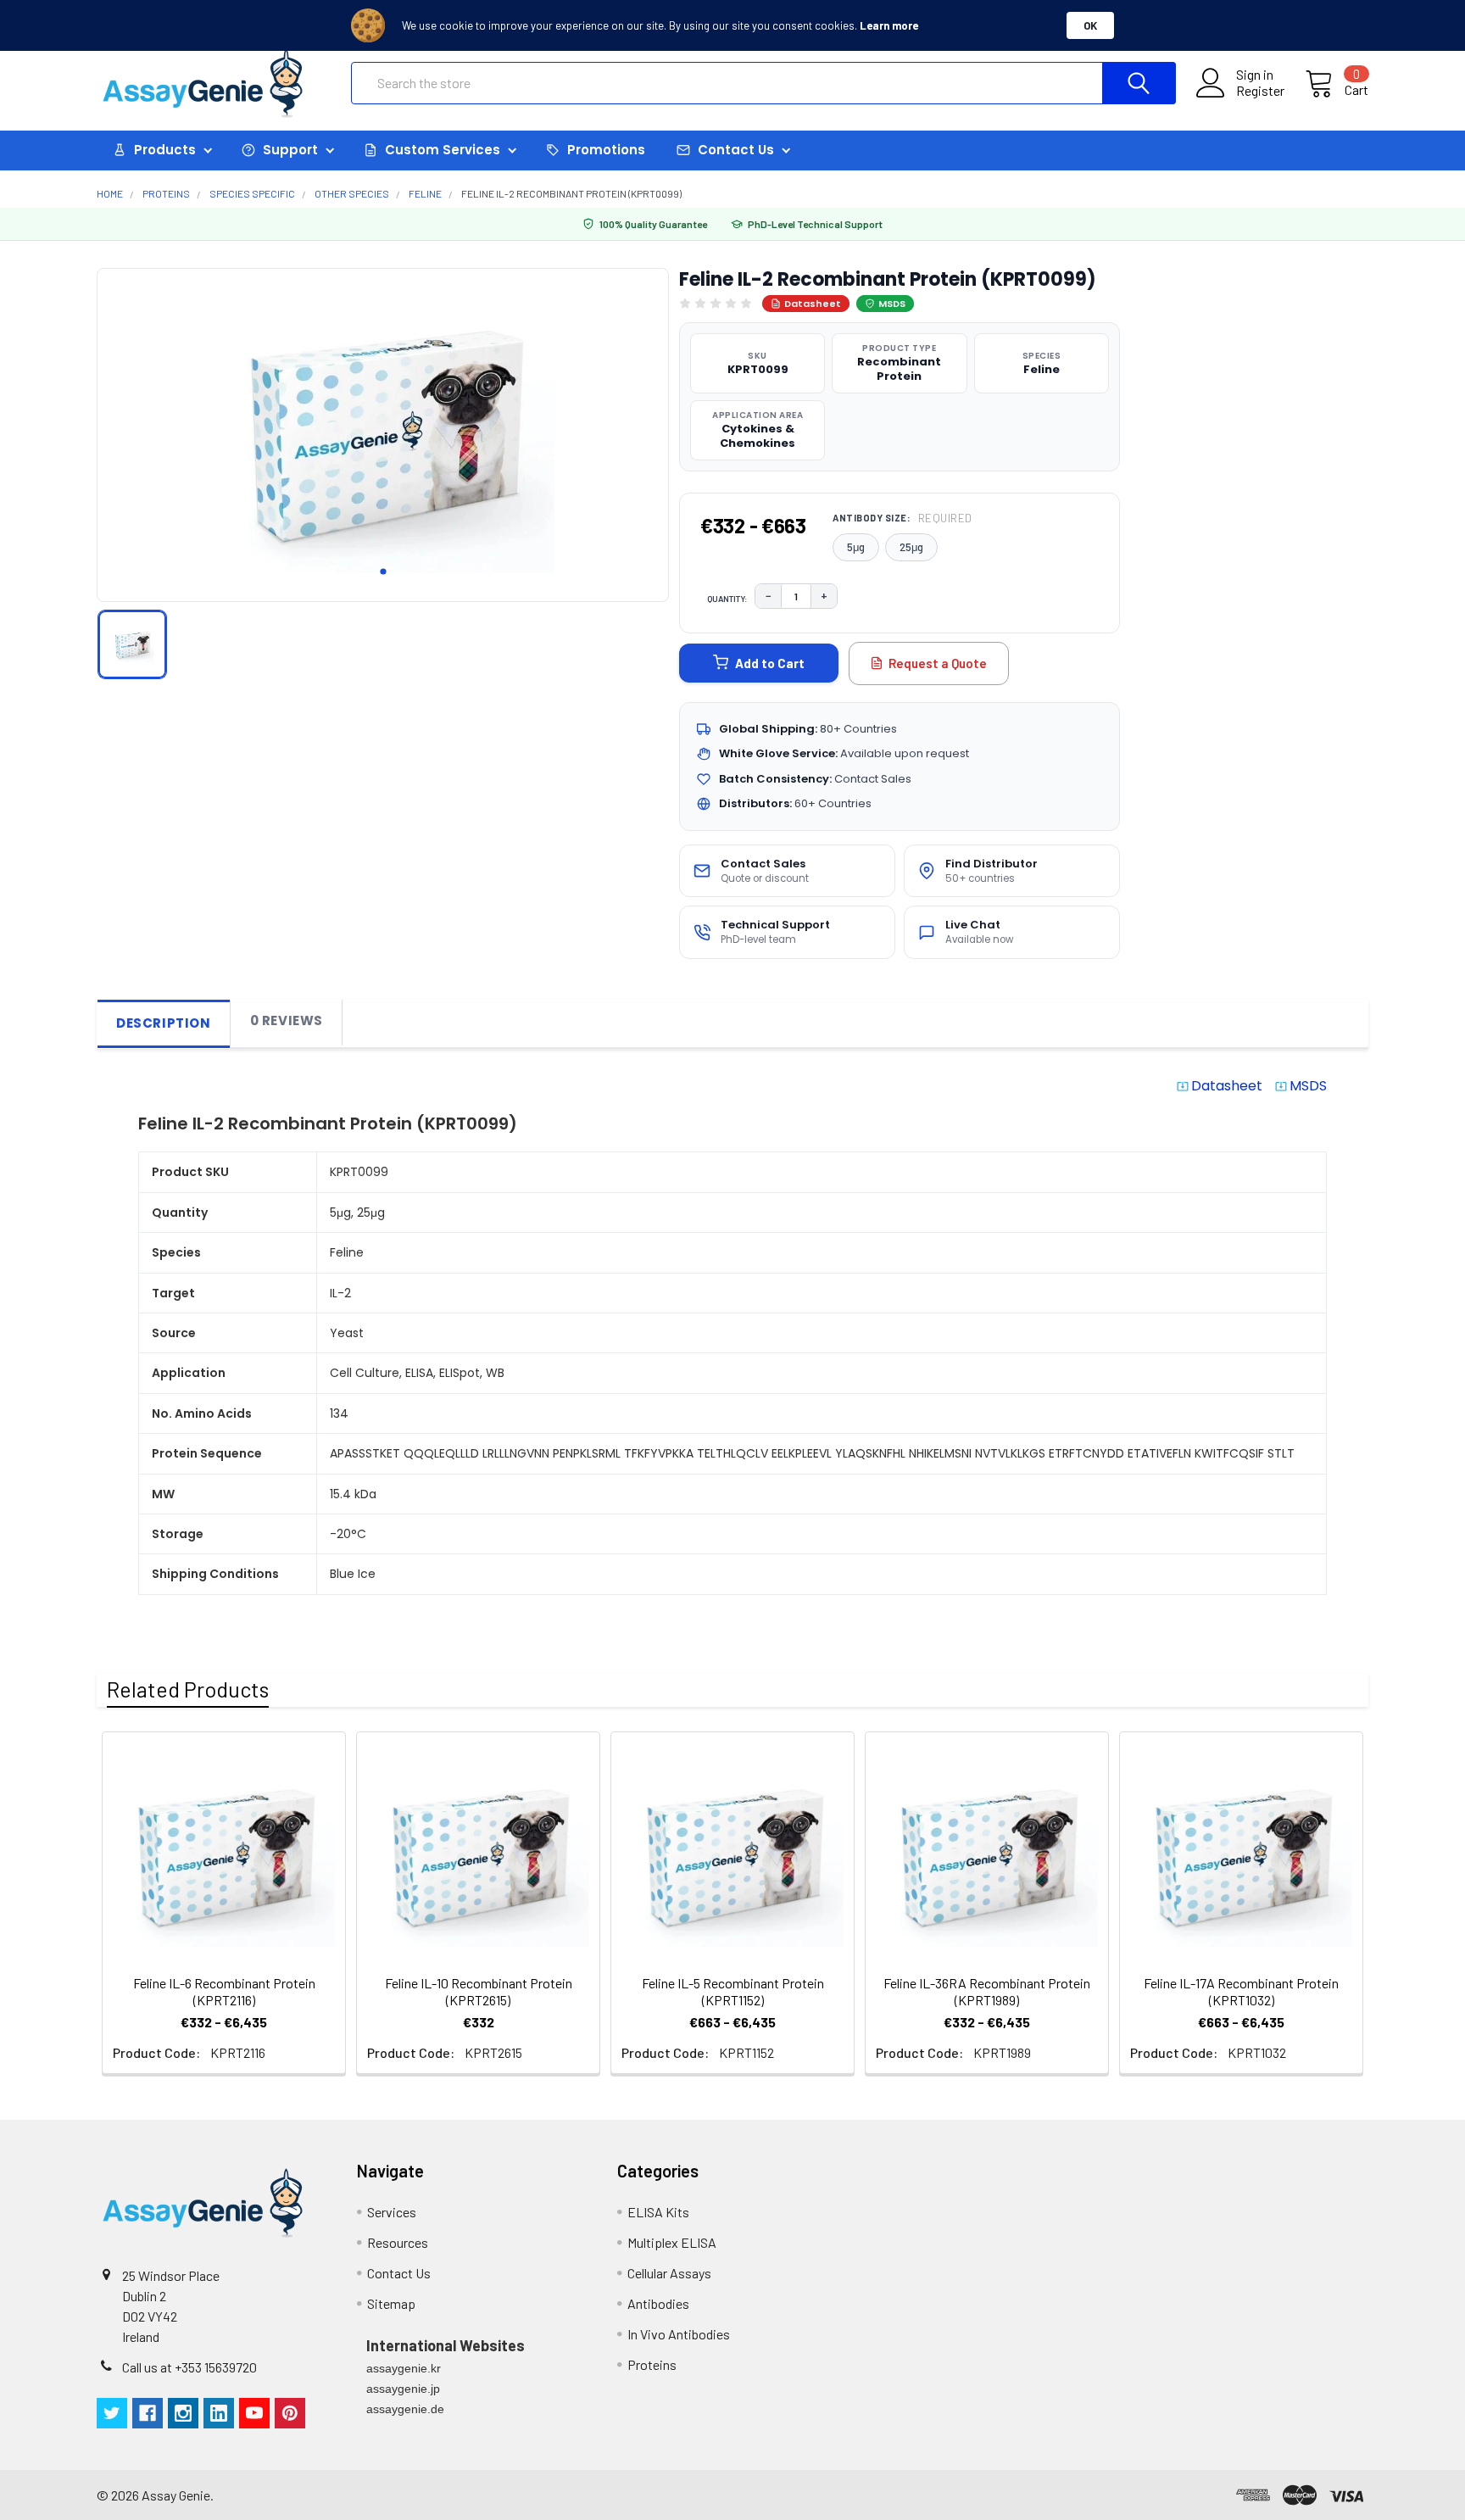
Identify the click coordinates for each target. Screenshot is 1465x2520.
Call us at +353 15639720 (189, 2367)
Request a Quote (938, 663)
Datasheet (813, 304)
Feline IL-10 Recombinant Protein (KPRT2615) (479, 1991)
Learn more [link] (889, 25)
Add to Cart (770, 663)
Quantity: (727, 599)
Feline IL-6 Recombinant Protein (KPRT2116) (224, 1991)
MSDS (892, 304)
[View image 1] (132, 644)
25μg (911, 547)
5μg (856, 547)
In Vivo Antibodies (679, 2334)
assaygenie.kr (404, 2368)
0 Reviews (287, 1020)
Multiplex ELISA (672, 2242)
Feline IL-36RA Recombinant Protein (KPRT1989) (987, 1991)
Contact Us (399, 2273)
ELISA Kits (658, 2212)
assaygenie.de (405, 2409)
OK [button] (1090, 25)
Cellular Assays (669, 2273)
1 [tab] (383, 571)
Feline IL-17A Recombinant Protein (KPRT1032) (1241, 1991)
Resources (398, 2242)
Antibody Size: (902, 518)
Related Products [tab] (188, 1689)
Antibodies (658, 2303)
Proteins (652, 2364)
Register (1260, 91)
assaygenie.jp (403, 2389)
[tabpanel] (383, 430)
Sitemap (391, 2303)
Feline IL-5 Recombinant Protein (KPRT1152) (733, 1991)
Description (164, 1023)
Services (392, 2212)
